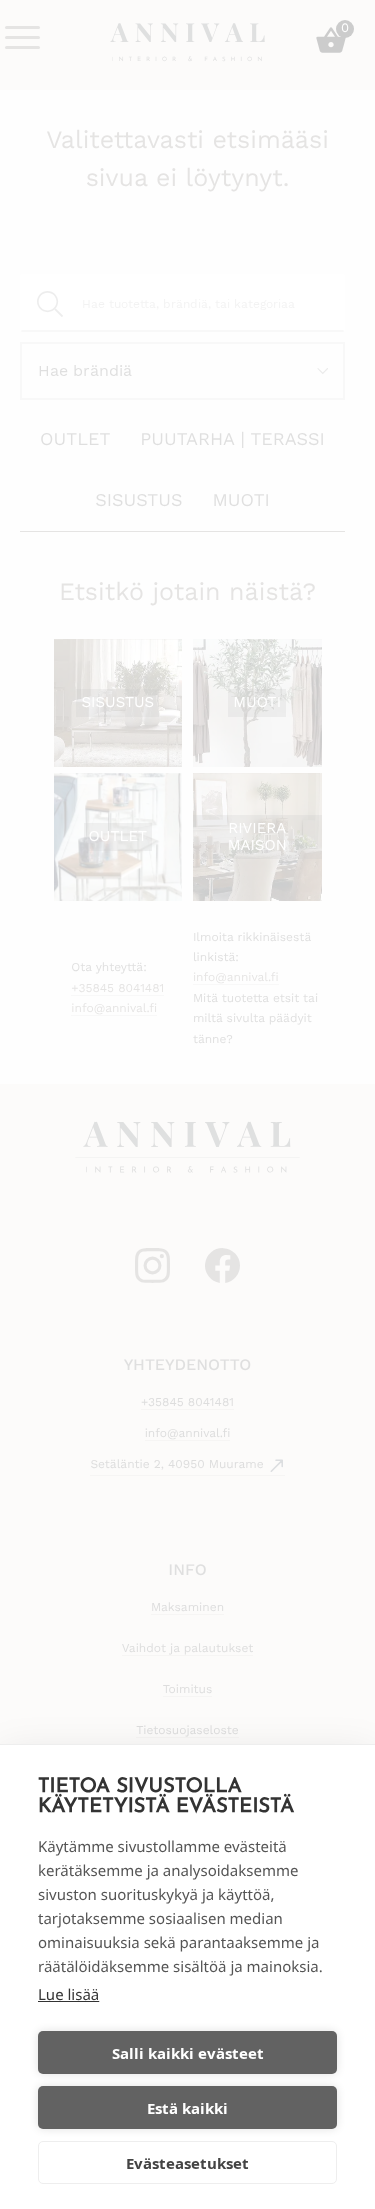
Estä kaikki (187, 2108)
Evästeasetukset (187, 2163)
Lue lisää (68, 1995)
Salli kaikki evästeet (188, 2053)
